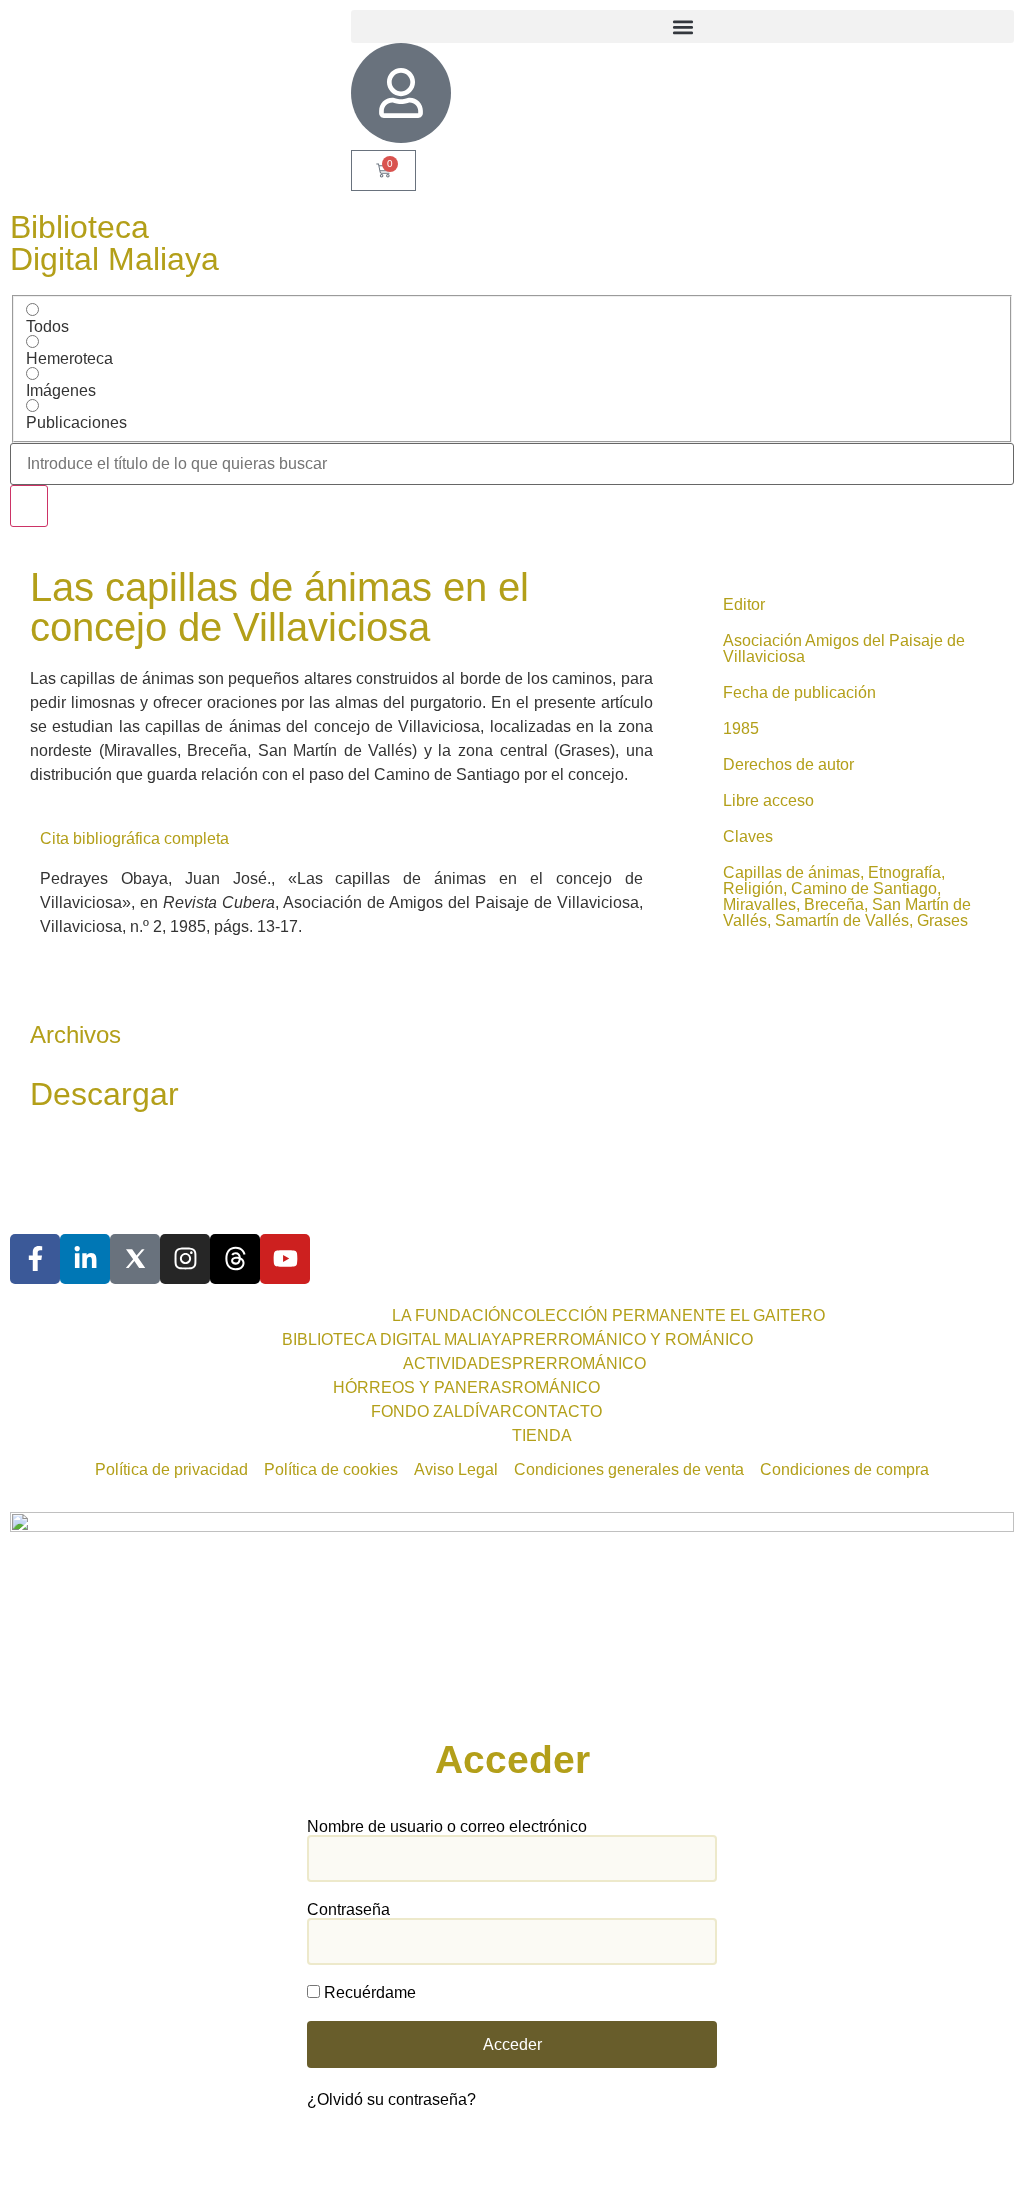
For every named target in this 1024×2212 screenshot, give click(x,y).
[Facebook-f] (35, 1259)
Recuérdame (368, 1993)
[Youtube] (285, 1259)
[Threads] (235, 1259)
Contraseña (348, 1910)
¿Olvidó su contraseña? (391, 2099)
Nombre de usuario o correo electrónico (447, 1827)
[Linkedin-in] (85, 1259)
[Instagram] (185, 1259)
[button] (682, 26)
